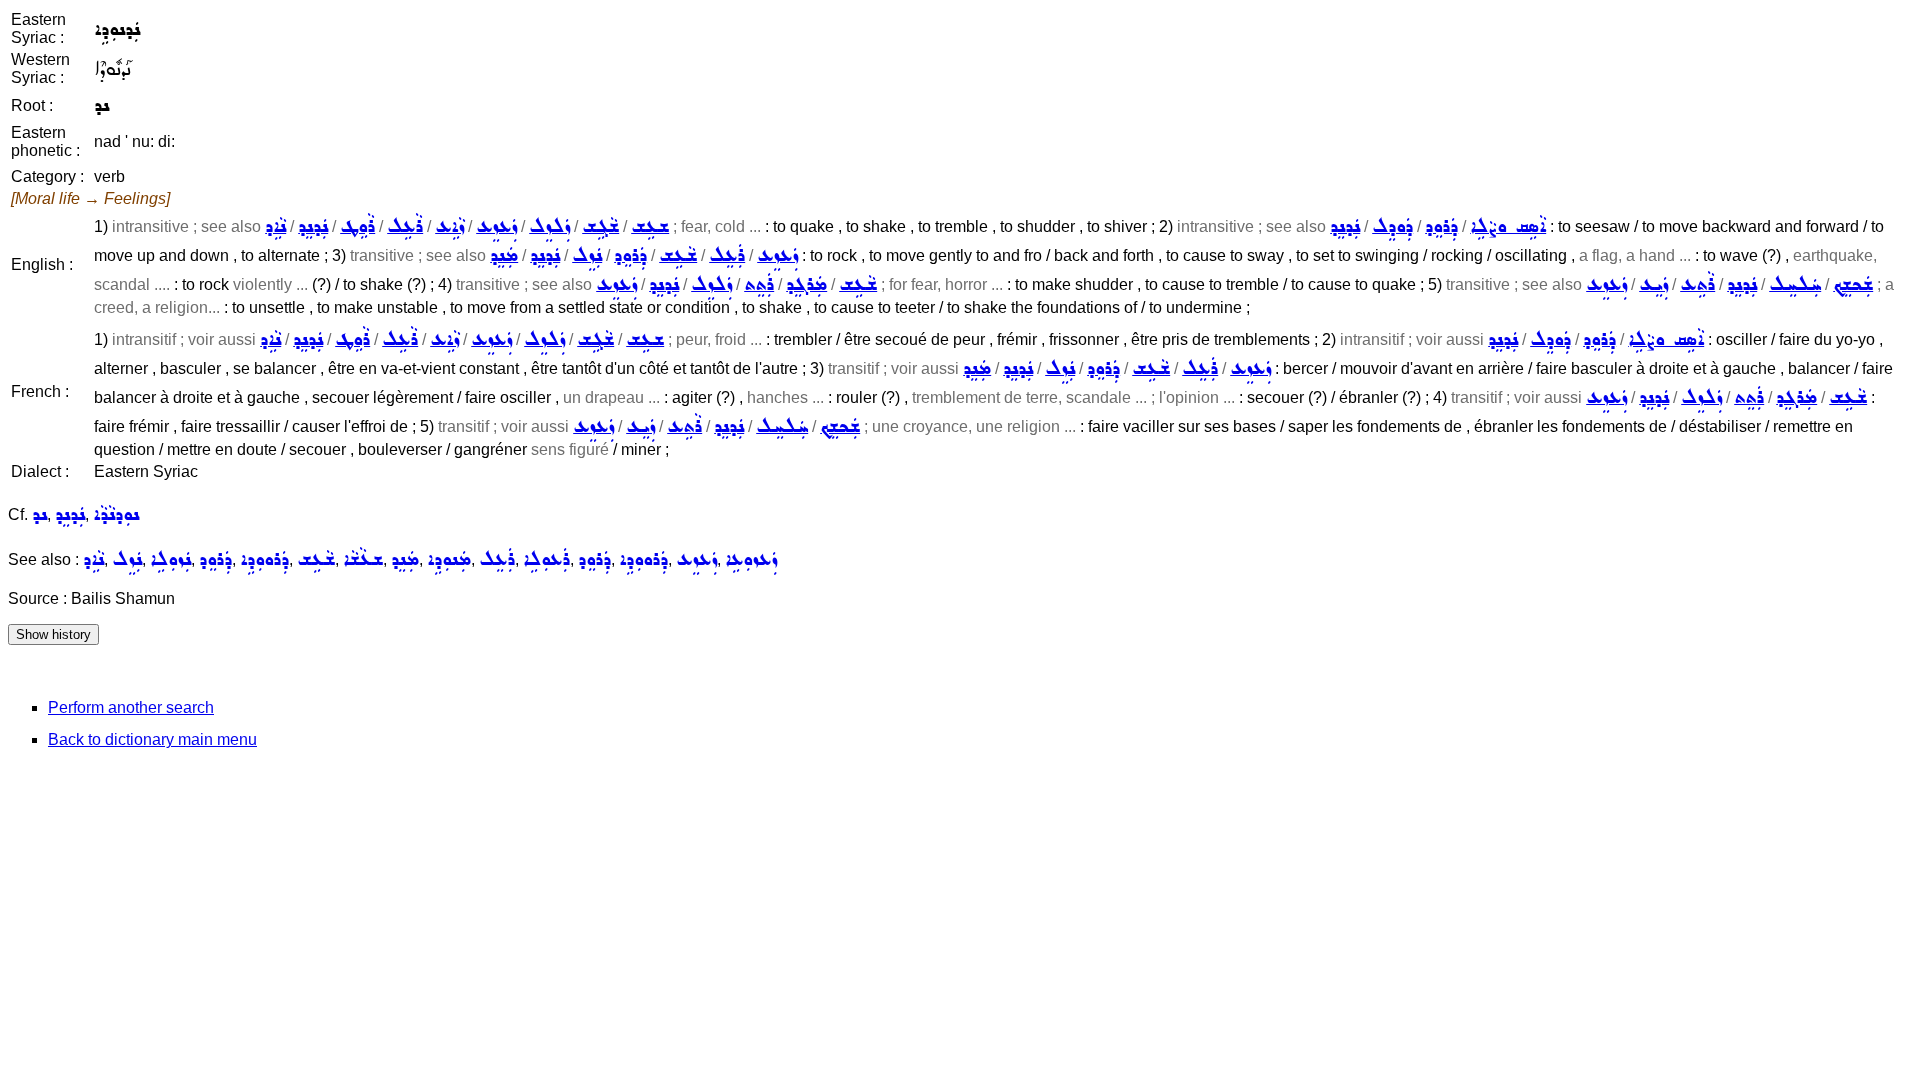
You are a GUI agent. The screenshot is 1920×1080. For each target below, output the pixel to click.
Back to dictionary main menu (152, 739)
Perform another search (131, 707)
